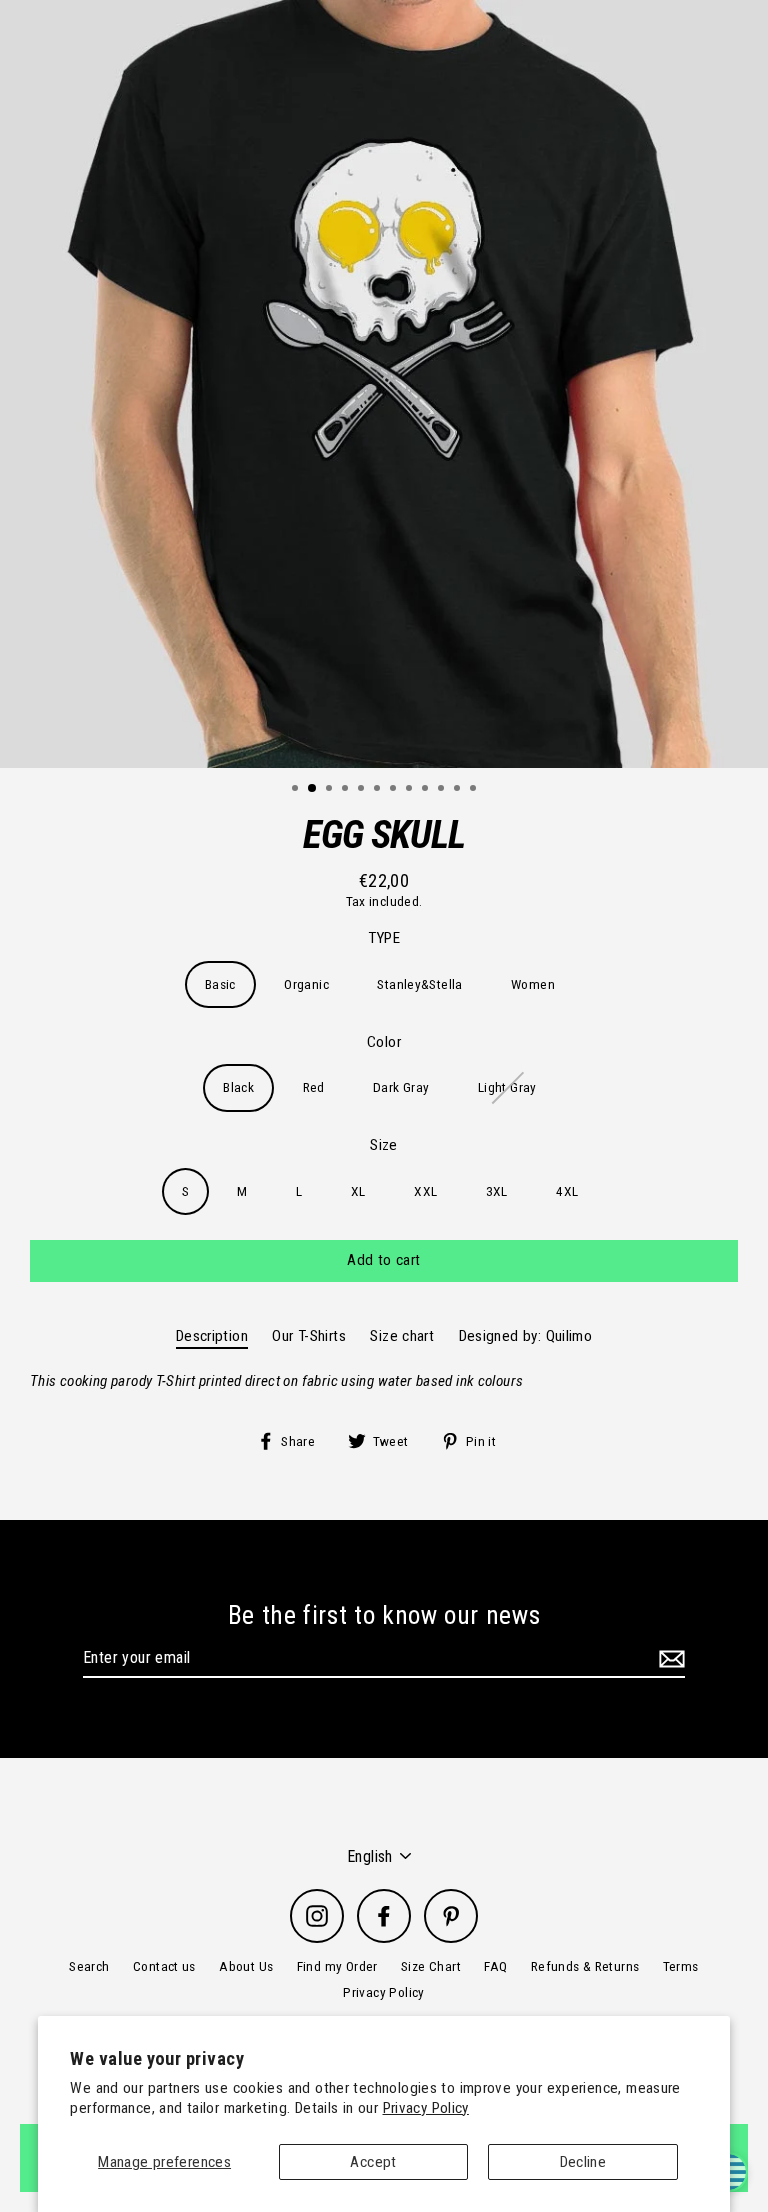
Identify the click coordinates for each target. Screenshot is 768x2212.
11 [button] (459, 790)
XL (358, 1191)
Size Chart (431, 1966)
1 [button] (297, 790)
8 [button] (411, 790)
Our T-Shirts (309, 1336)
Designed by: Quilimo (526, 1336)
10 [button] (443, 790)
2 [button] (313, 789)
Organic (306, 984)
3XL (497, 1191)
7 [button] (395, 790)
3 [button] (331, 790)
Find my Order (337, 1966)
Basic (220, 984)
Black (238, 1087)
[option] (384, 384)
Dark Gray (401, 1087)
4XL (567, 1191)
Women (533, 984)
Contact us (164, 1966)
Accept (373, 2162)
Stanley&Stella (419, 984)
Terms (681, 1966)
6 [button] (379, 790)
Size (384, 1145)
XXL (425, 1191)
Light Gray (507, 1087)
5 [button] (363, 790)
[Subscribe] (669, 1658)
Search (89, 1966)
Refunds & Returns (585, 1966)
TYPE (384, 938)
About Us (246, 1966)
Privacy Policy (426, 2108)
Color (384, 1042)
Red (314, 1087)
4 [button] (347, 790)
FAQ (495, 1966)
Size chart (402, 1336)
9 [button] (427, 790)
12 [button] (475, 790)
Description (212, 1336)
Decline (583, 2162)
